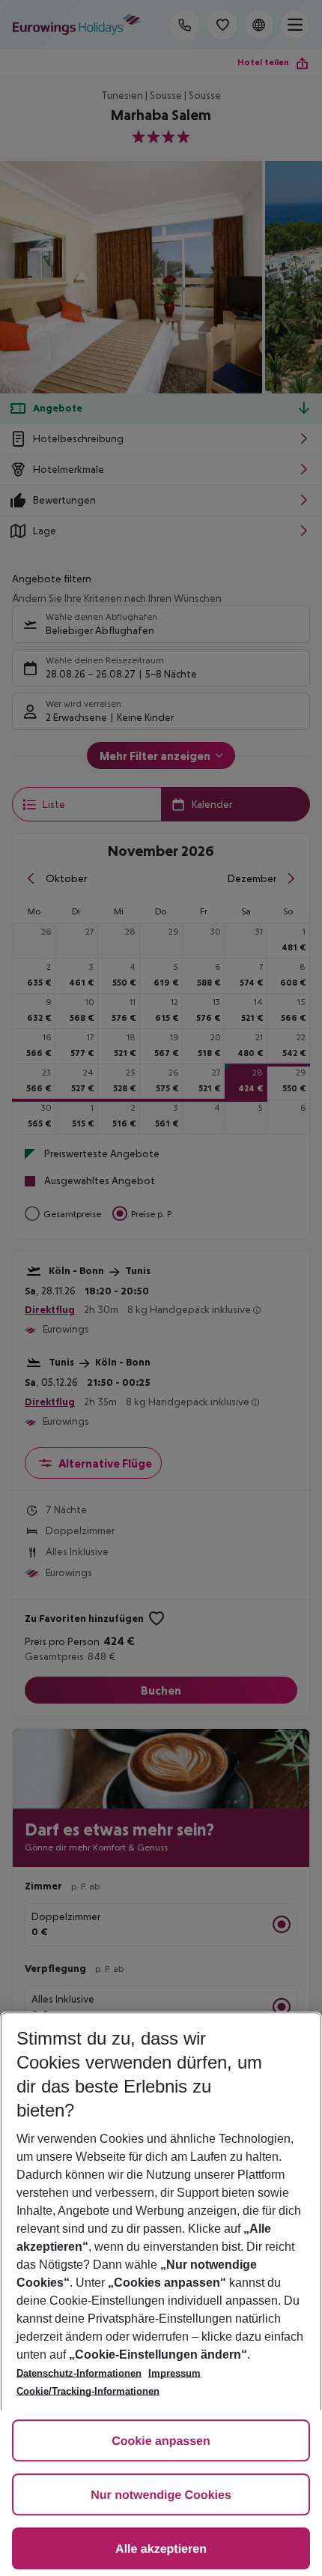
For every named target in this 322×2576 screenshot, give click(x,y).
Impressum (174, 2373)
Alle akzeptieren (161, 2549)
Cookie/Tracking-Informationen (88, 2391)
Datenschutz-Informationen (79, 2373)
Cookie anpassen (161, 2441)
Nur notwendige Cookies (161, 2495)
